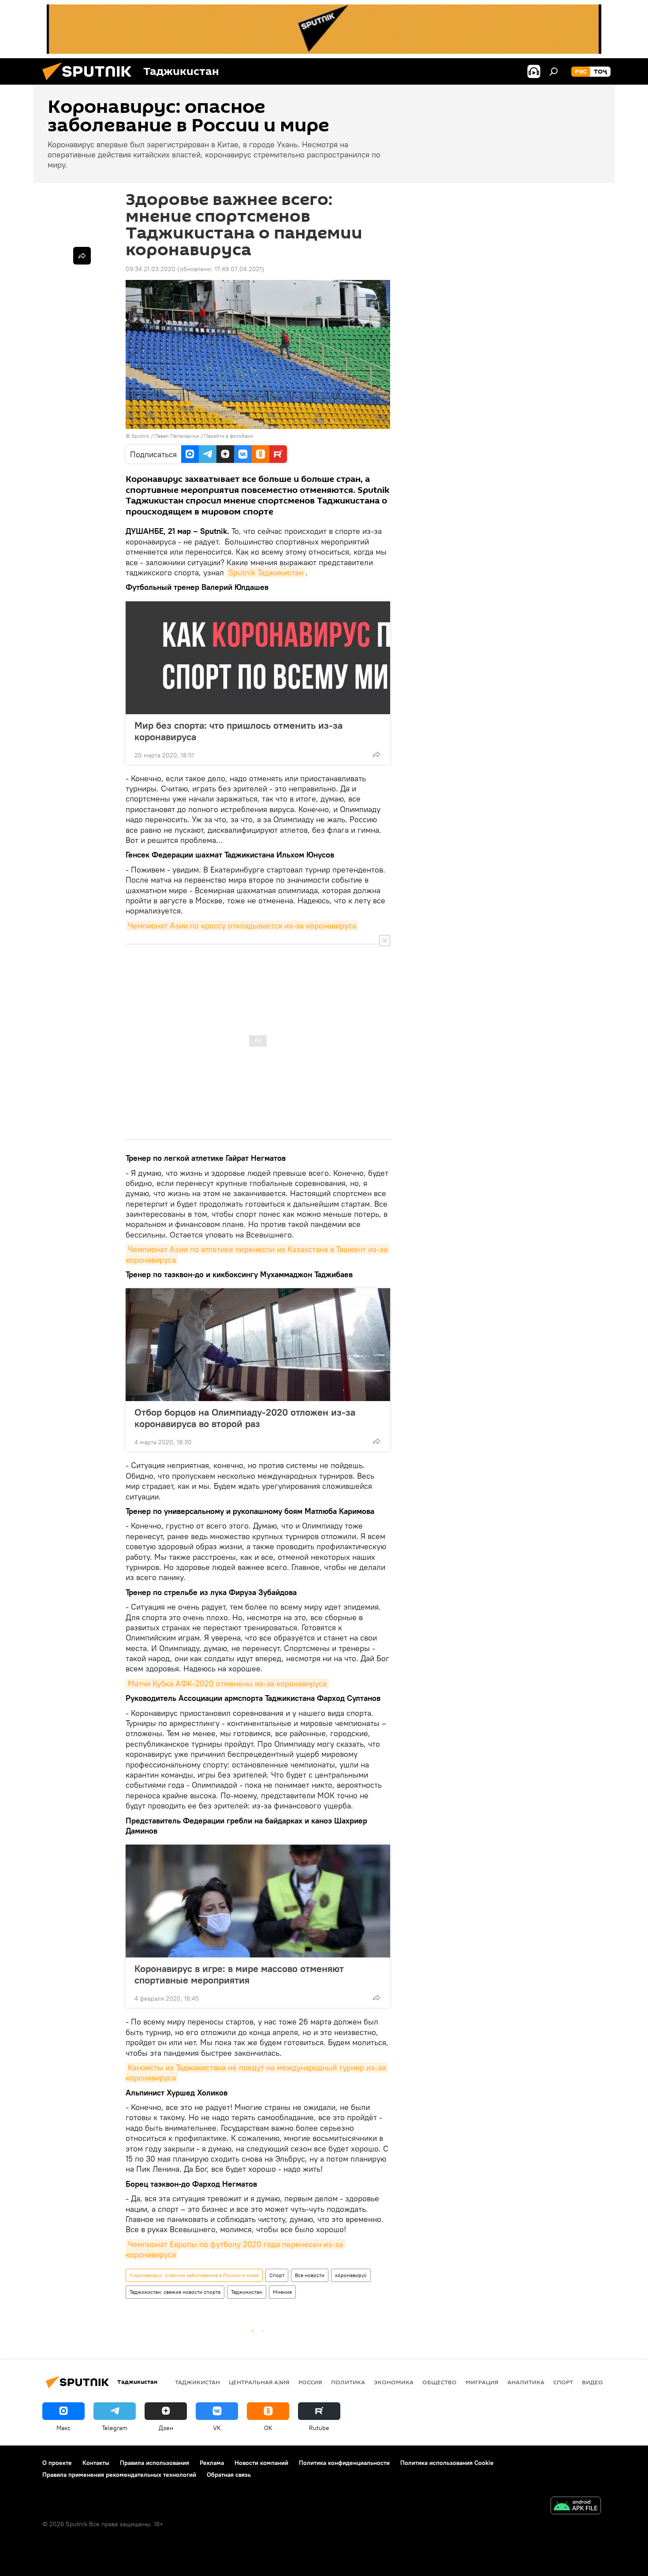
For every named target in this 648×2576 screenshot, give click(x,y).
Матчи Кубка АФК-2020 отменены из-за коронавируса (227, 1683)
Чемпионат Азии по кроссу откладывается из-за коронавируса (242, 926)
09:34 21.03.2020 (151, 269)
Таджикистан (247, 2292)
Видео (592, 2382)
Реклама (212, 2463)
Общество (439, 2382)
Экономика (394, 2382)
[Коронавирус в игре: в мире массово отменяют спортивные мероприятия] (258, 1901)
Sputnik (141, 436)
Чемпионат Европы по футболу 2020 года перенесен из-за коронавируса (235, 2249)
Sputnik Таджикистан (266, 572)
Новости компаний (261, 2463)
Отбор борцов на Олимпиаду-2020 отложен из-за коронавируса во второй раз (245, 1418)
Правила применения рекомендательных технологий (119, 2475)
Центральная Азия (259, 2382)
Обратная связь (229, 2475)
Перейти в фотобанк (229, 436)
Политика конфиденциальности (344, 2463)
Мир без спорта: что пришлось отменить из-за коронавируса (238, 731)
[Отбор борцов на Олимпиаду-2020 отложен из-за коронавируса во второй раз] (258, 1345)
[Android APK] (576, 2507)
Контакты (96, 2463)
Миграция (482, 2382)
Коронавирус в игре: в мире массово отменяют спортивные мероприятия (239, 1974)
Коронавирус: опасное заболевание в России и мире (194, 2275)
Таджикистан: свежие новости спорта (175, 2292)
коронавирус (351, 2275)
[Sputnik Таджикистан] (90, 82)
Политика (348, 2382)
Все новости (310, 2275)
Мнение (282, 2292)
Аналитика (526, 2382)
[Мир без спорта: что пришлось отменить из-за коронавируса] (258, 658)
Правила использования (155, 2463)
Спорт (277, 2275)
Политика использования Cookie (447, 2463)
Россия (310, 2382)
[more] (376, 754)
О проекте (57, 2463)
